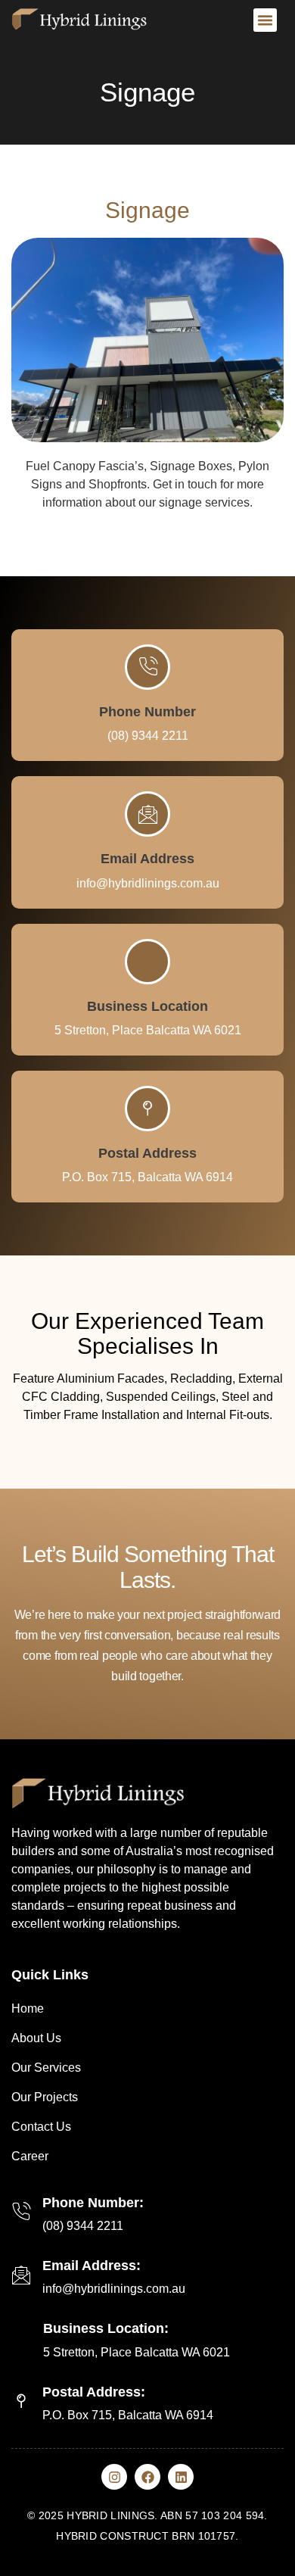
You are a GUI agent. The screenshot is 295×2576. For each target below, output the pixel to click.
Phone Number (147, 712)
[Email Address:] (21, 2275)
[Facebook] (147, 2477)
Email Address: (92, 2266)
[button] (265, 20)
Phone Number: (93, 2203)
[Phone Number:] (21, 2212)
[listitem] (147, 1645)
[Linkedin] (181, 2477)
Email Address (147, 859)
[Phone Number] (147, 667)
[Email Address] (147, 814)
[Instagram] (114, 2477)
